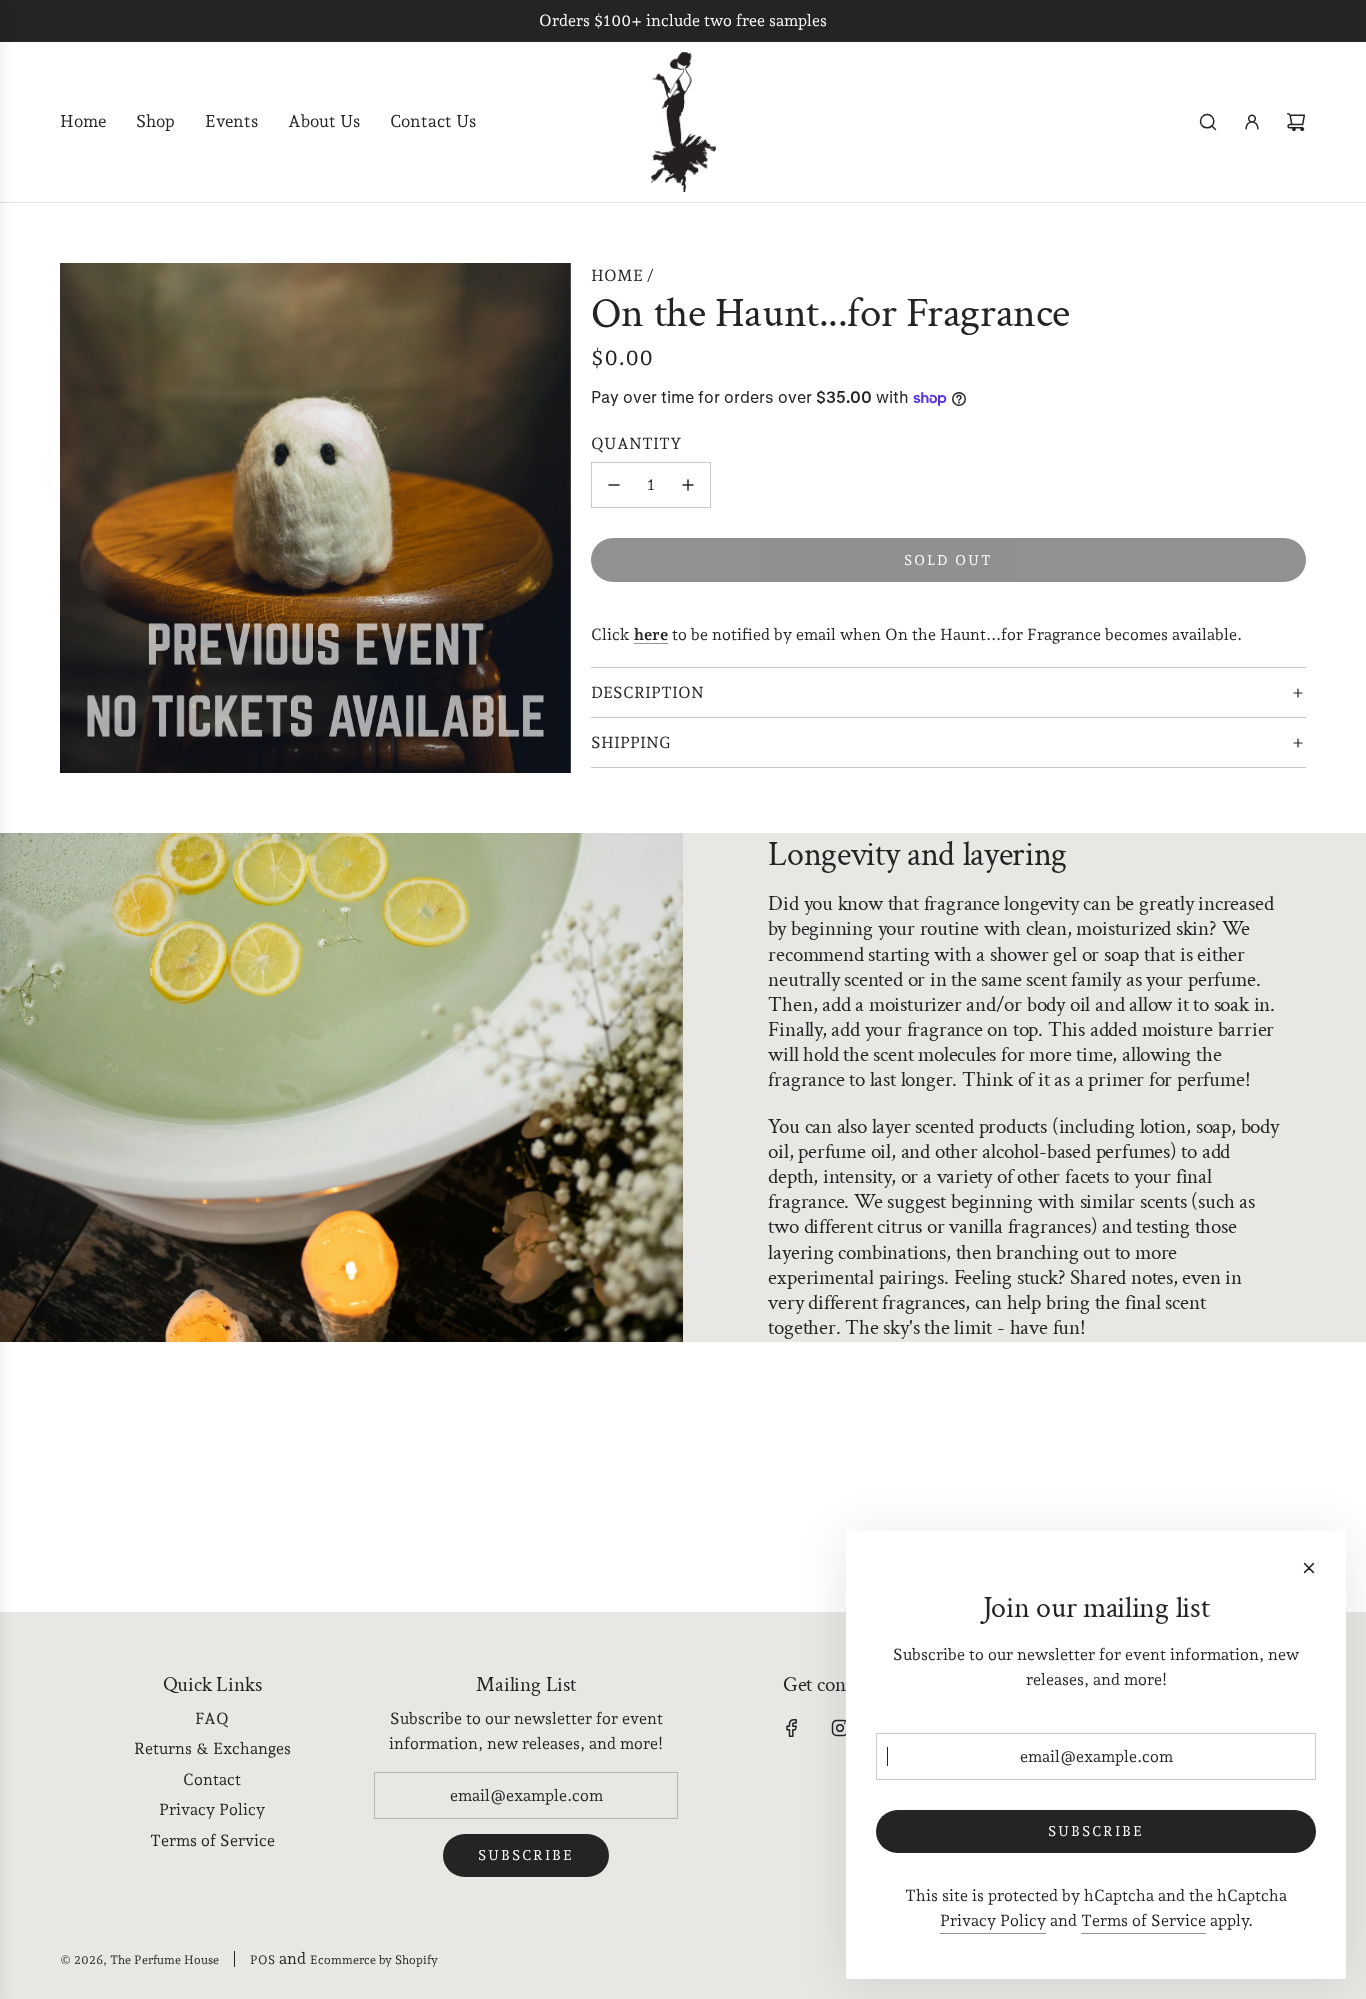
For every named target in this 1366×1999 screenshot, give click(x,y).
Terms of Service (1143, 1920)
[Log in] (1252, 122)
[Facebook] (792, 1728)
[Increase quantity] (688, 485)
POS (262, 1960)
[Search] (1208, 122)
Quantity (636, 443)
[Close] (1309, 1568)
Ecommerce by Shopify (374, 1960)
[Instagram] (840, 1728)
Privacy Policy (993, 1920)
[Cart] (1296, 122)
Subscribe (526, 1855)
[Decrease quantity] (614, 485)
